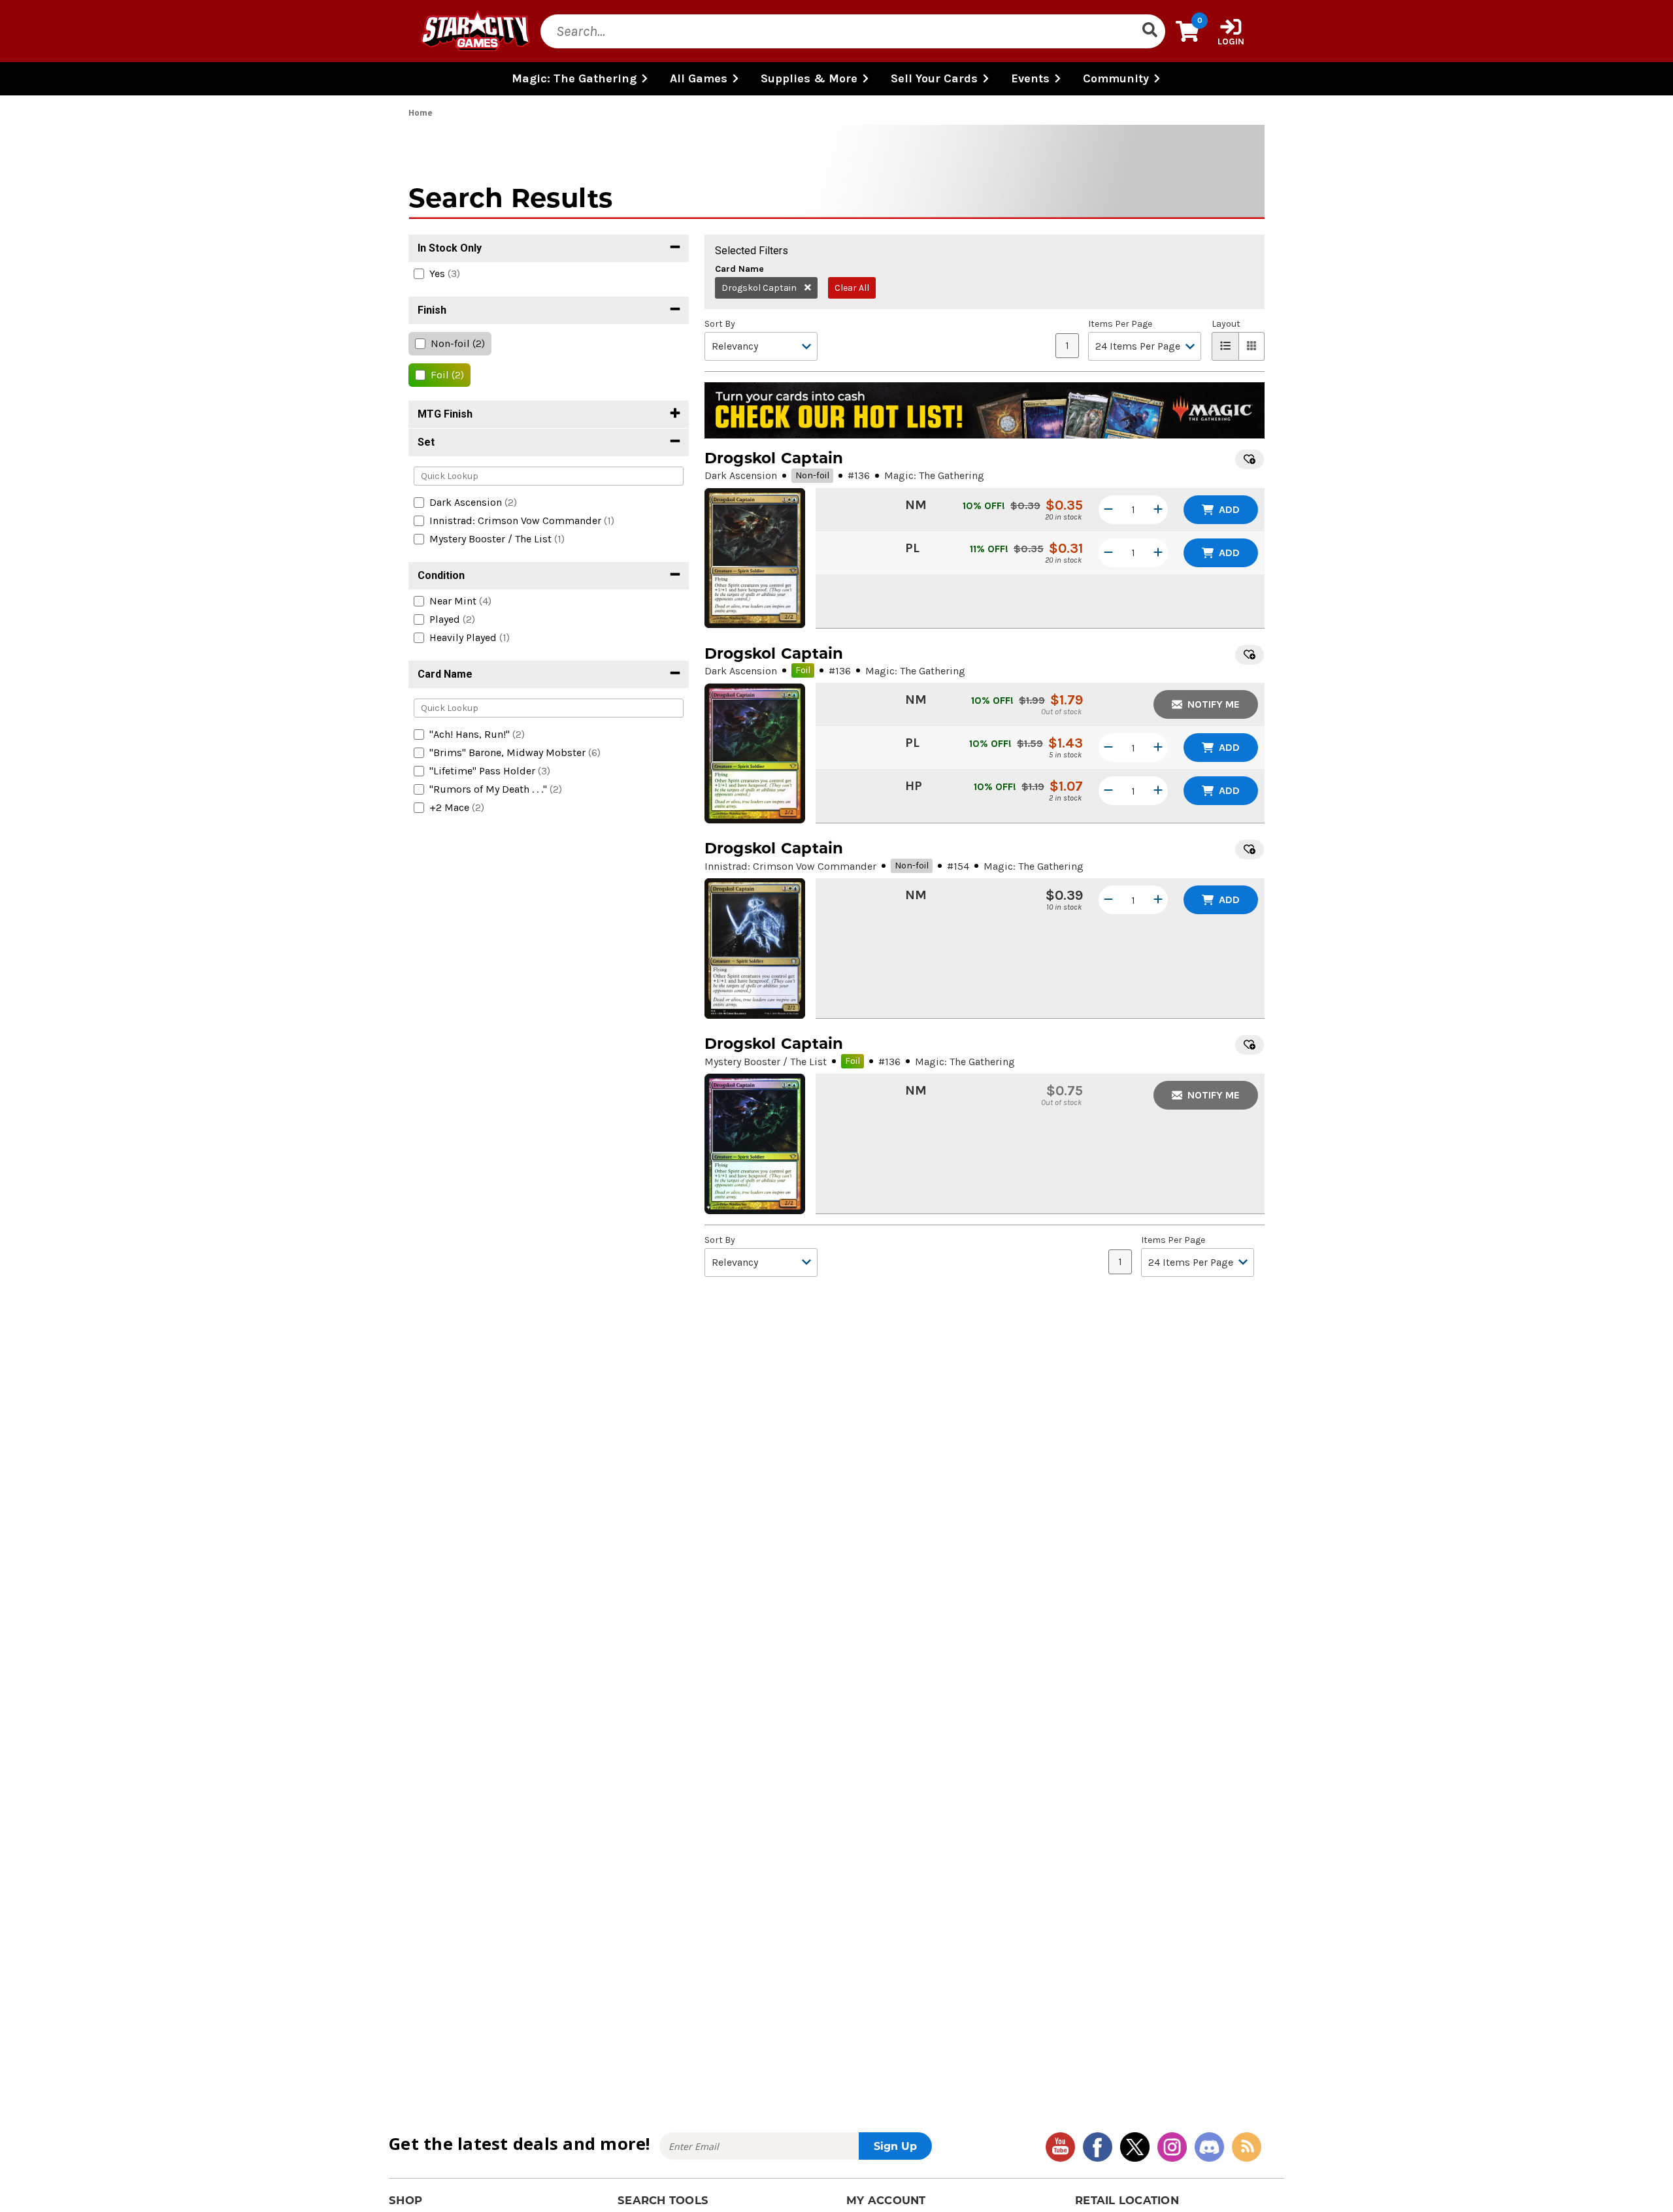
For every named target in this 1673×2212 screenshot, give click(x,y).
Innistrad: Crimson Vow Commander (790, 866)
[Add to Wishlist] (1250, 459)
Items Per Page (1120, 324)
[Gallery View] (1252, 346)
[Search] (1150, 31)
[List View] (1225, 346)
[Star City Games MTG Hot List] (985, 410)
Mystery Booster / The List (766, 1062)
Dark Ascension (741, 475)
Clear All (852, 288)
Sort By (720, 324)
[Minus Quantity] (1108, 510)
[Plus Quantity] (1158, 510)
